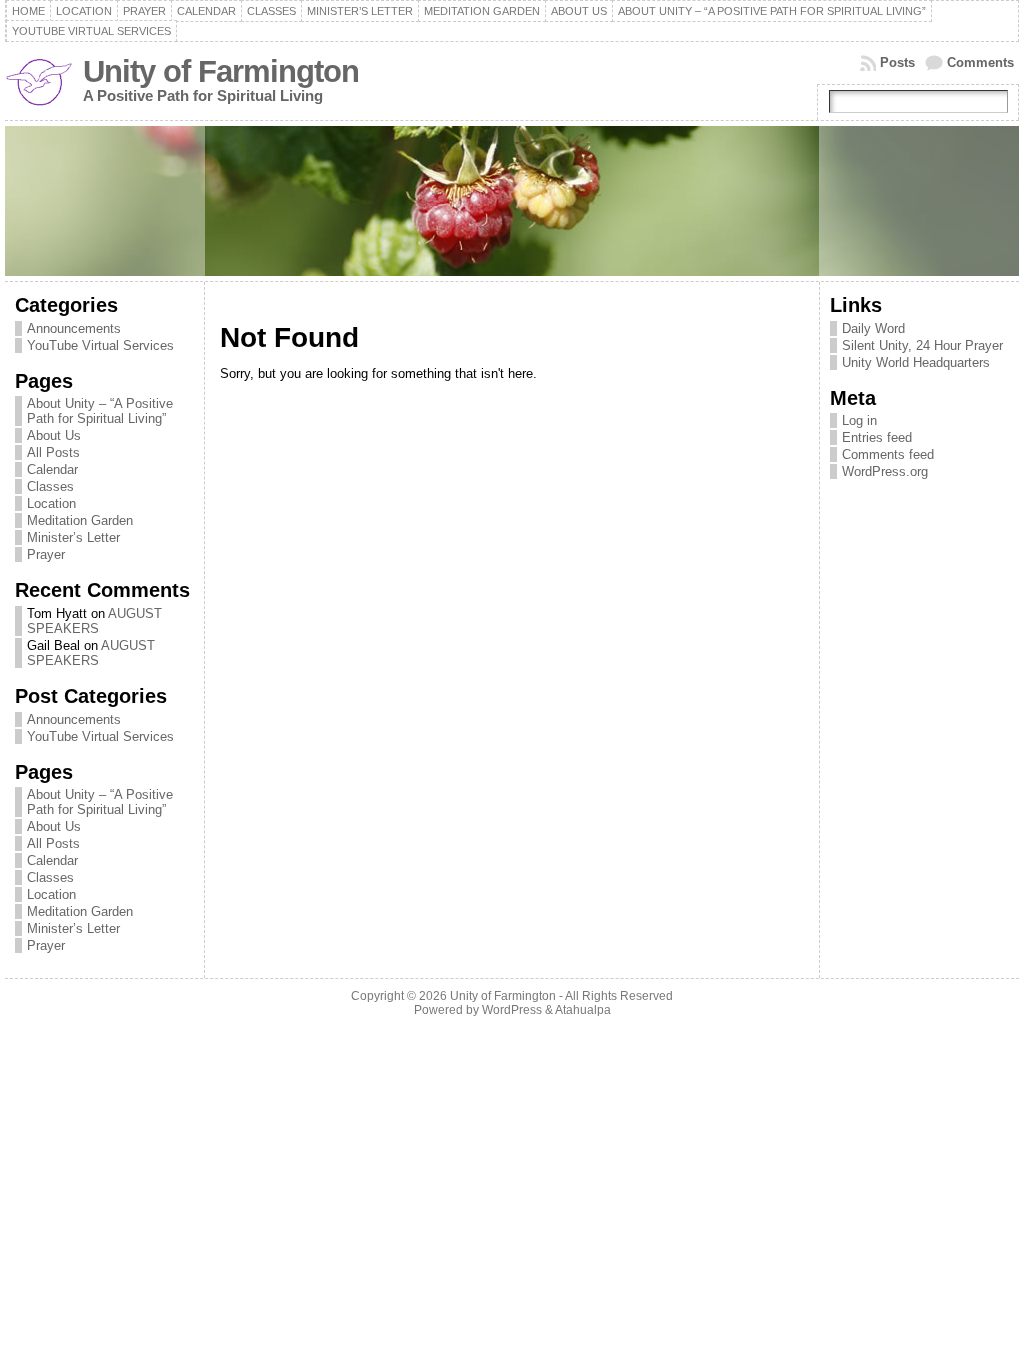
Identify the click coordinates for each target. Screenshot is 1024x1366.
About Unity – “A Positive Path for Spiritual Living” (100, 411)
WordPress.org (885, 471)
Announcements (74, 328)
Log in (859, 420)
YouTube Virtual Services (100, 345)
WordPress (512, 1010)
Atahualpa (583, 1010)
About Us (54, 435)
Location (51, 503)
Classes (50, 486)
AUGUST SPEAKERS (94, 621)
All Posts (53, 452)
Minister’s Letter (73, 537)
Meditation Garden (80, 520)
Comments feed (888, 454)
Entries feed (877, 437)
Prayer (46, 554)
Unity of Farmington (221, 71)
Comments (980, 62)
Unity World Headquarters (916, 362)
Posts (897, 62)
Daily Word (873, 328)
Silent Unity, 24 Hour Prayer (922, 345)
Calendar (52, 469)
